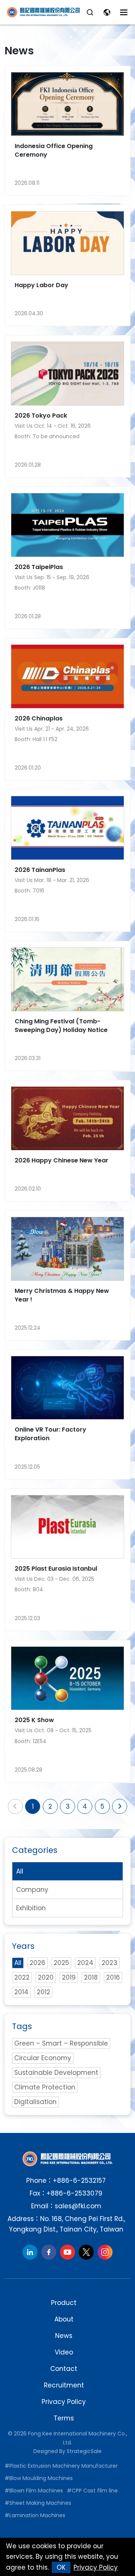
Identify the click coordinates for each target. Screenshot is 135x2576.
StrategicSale (84, 2451)
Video (64, 2352)
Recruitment (64, 2385)
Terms (64, 2418)
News (64, 2336)
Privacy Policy (64, 2402)
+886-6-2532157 (79, 2181)
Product (64, 2303)
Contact (64, 2369)
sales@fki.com (78, 2206)
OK (61, 2567)
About (64, 2319)
